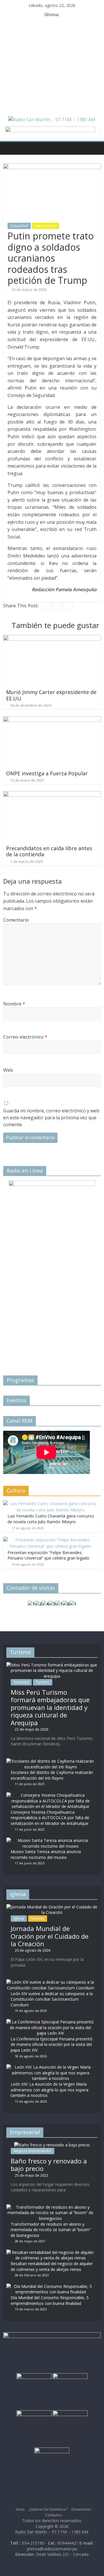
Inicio (20, 2509)
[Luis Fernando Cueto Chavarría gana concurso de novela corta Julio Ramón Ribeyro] (51, 1504)
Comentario (16, 920)
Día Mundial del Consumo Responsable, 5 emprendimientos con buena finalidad (50, 2300)
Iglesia (19, 1918)
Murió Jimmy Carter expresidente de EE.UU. (51, 695)
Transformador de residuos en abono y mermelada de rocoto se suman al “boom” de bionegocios (51, 2230)
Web (8, 1070)
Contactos (53, 2515)
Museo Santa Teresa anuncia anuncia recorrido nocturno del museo (46, 1854)
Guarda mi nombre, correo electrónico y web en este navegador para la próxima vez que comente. (51, 1118)
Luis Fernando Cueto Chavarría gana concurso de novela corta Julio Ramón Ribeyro (51, 1519)
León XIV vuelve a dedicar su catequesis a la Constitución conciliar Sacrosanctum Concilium (52, 1999)
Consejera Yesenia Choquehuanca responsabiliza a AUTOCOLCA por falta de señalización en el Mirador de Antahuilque (50, 1818)
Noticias (38, 1918)
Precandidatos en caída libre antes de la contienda (49, 851)
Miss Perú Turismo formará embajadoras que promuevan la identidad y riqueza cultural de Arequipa (50, 1707)
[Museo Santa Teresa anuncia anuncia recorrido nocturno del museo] (51, 1840)
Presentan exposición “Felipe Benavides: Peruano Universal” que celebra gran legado (48, 1555)
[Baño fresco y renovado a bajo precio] (52, 2145)
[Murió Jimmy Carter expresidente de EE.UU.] (52, 638)
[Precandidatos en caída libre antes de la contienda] (52, 795)
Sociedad (21, 1682)
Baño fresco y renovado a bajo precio (49, 2165)
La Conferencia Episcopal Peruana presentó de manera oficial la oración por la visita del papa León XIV (52, 2044)
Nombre (14, 1004)
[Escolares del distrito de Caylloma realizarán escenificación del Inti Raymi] (51, 1761)
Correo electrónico (25, 1037)
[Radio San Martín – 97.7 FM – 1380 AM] (9, 148)
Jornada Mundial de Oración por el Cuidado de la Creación (50, 1936)
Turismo (43, 1682)
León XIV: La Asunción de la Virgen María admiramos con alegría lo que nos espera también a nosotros (50, 2090)
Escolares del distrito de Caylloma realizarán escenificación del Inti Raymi (52, 1775)
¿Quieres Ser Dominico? (48, 2509)
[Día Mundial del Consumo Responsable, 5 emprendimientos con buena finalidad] (51, 2286)
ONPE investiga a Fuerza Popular (47, 773)
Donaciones (81, 2509)
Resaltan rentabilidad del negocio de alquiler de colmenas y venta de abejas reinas (52, 2266)
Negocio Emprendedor (32, 2151)
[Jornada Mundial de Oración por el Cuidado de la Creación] (52, 1907)
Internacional (46, 226)
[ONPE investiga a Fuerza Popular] (52, 720)
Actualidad (19, 226)
